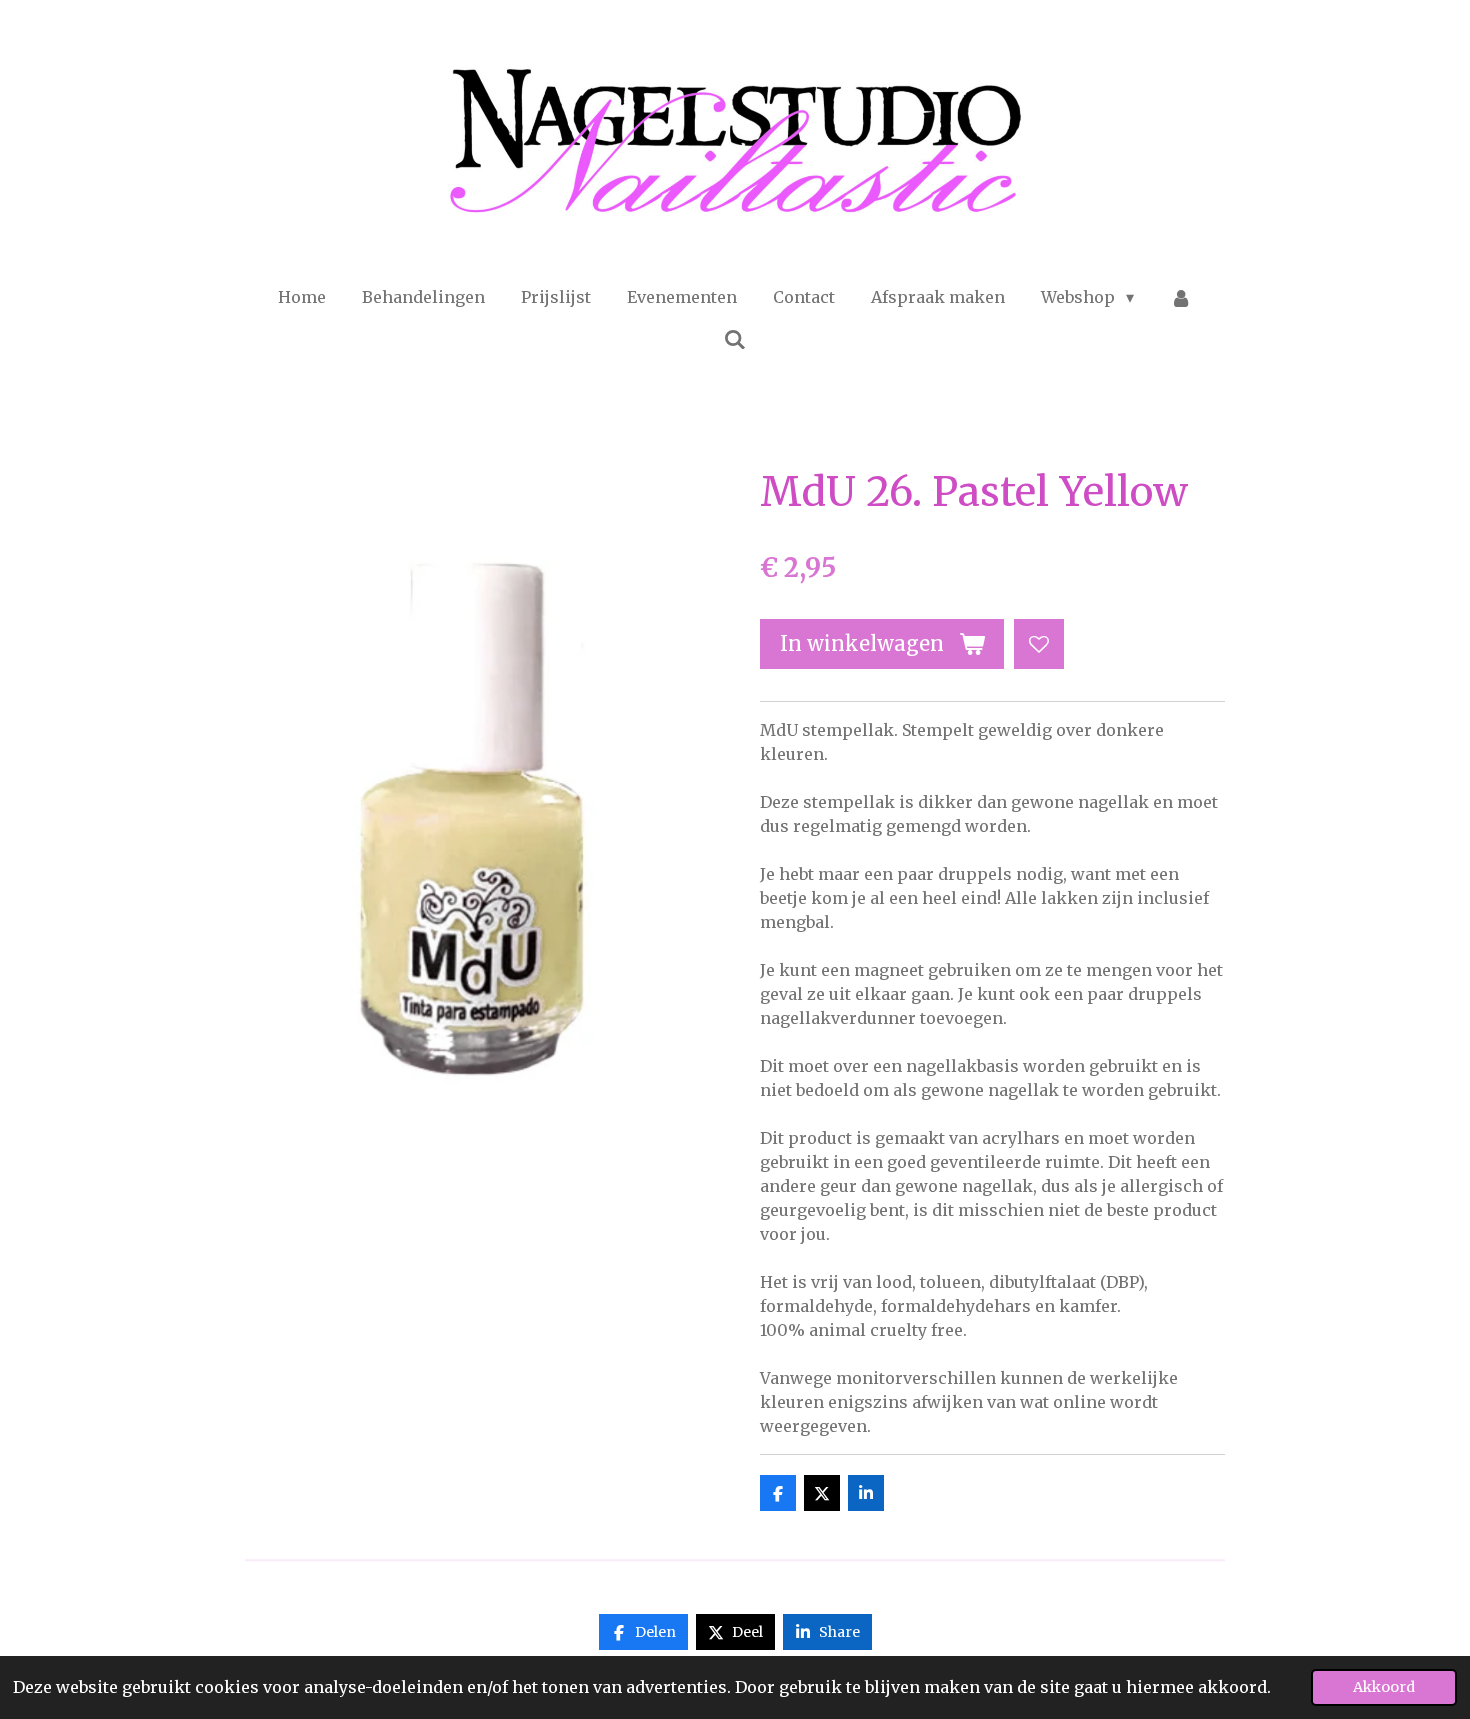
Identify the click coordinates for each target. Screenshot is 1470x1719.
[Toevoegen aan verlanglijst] (1039, 644)
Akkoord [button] (1384, 1687)
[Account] (1181, 297)
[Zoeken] (735, 339)
